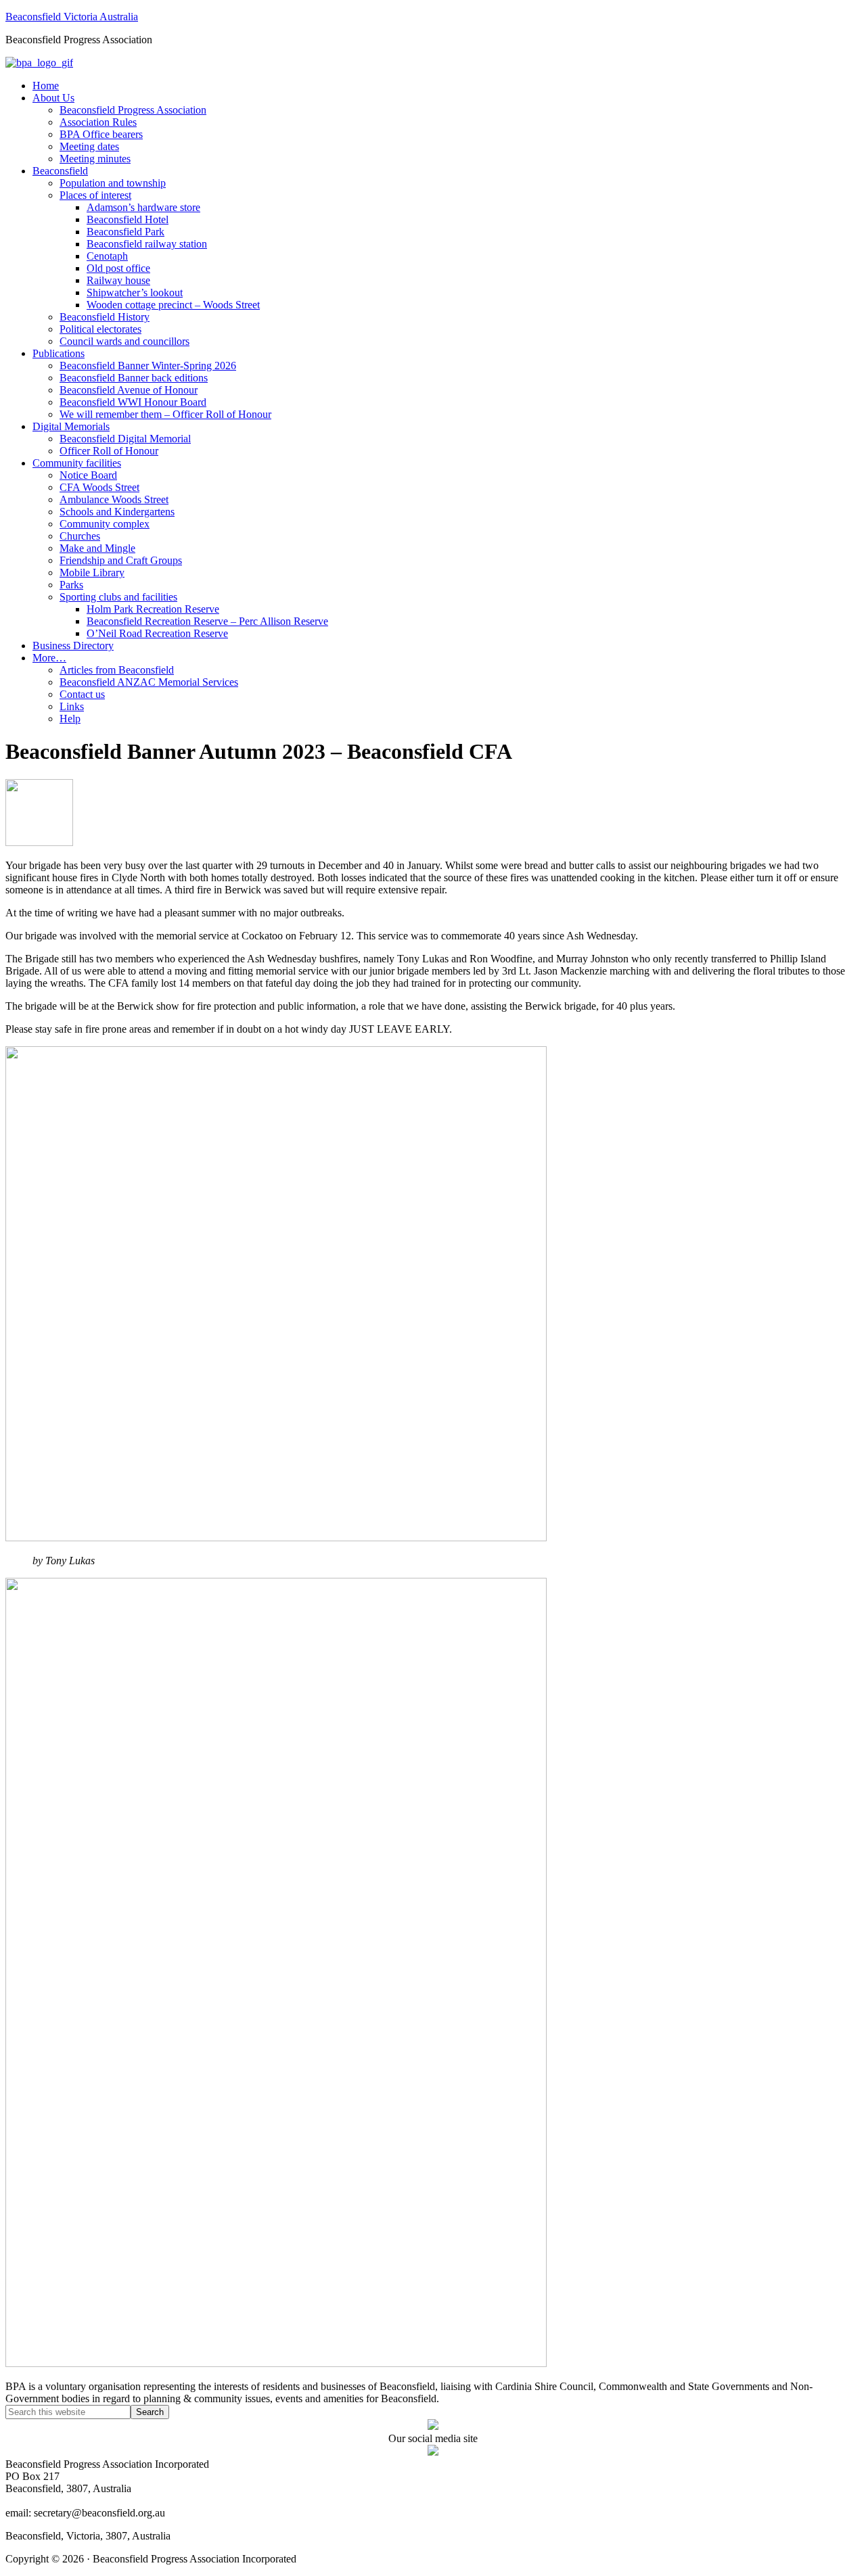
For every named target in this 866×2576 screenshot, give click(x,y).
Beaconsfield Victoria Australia (72, 17)
